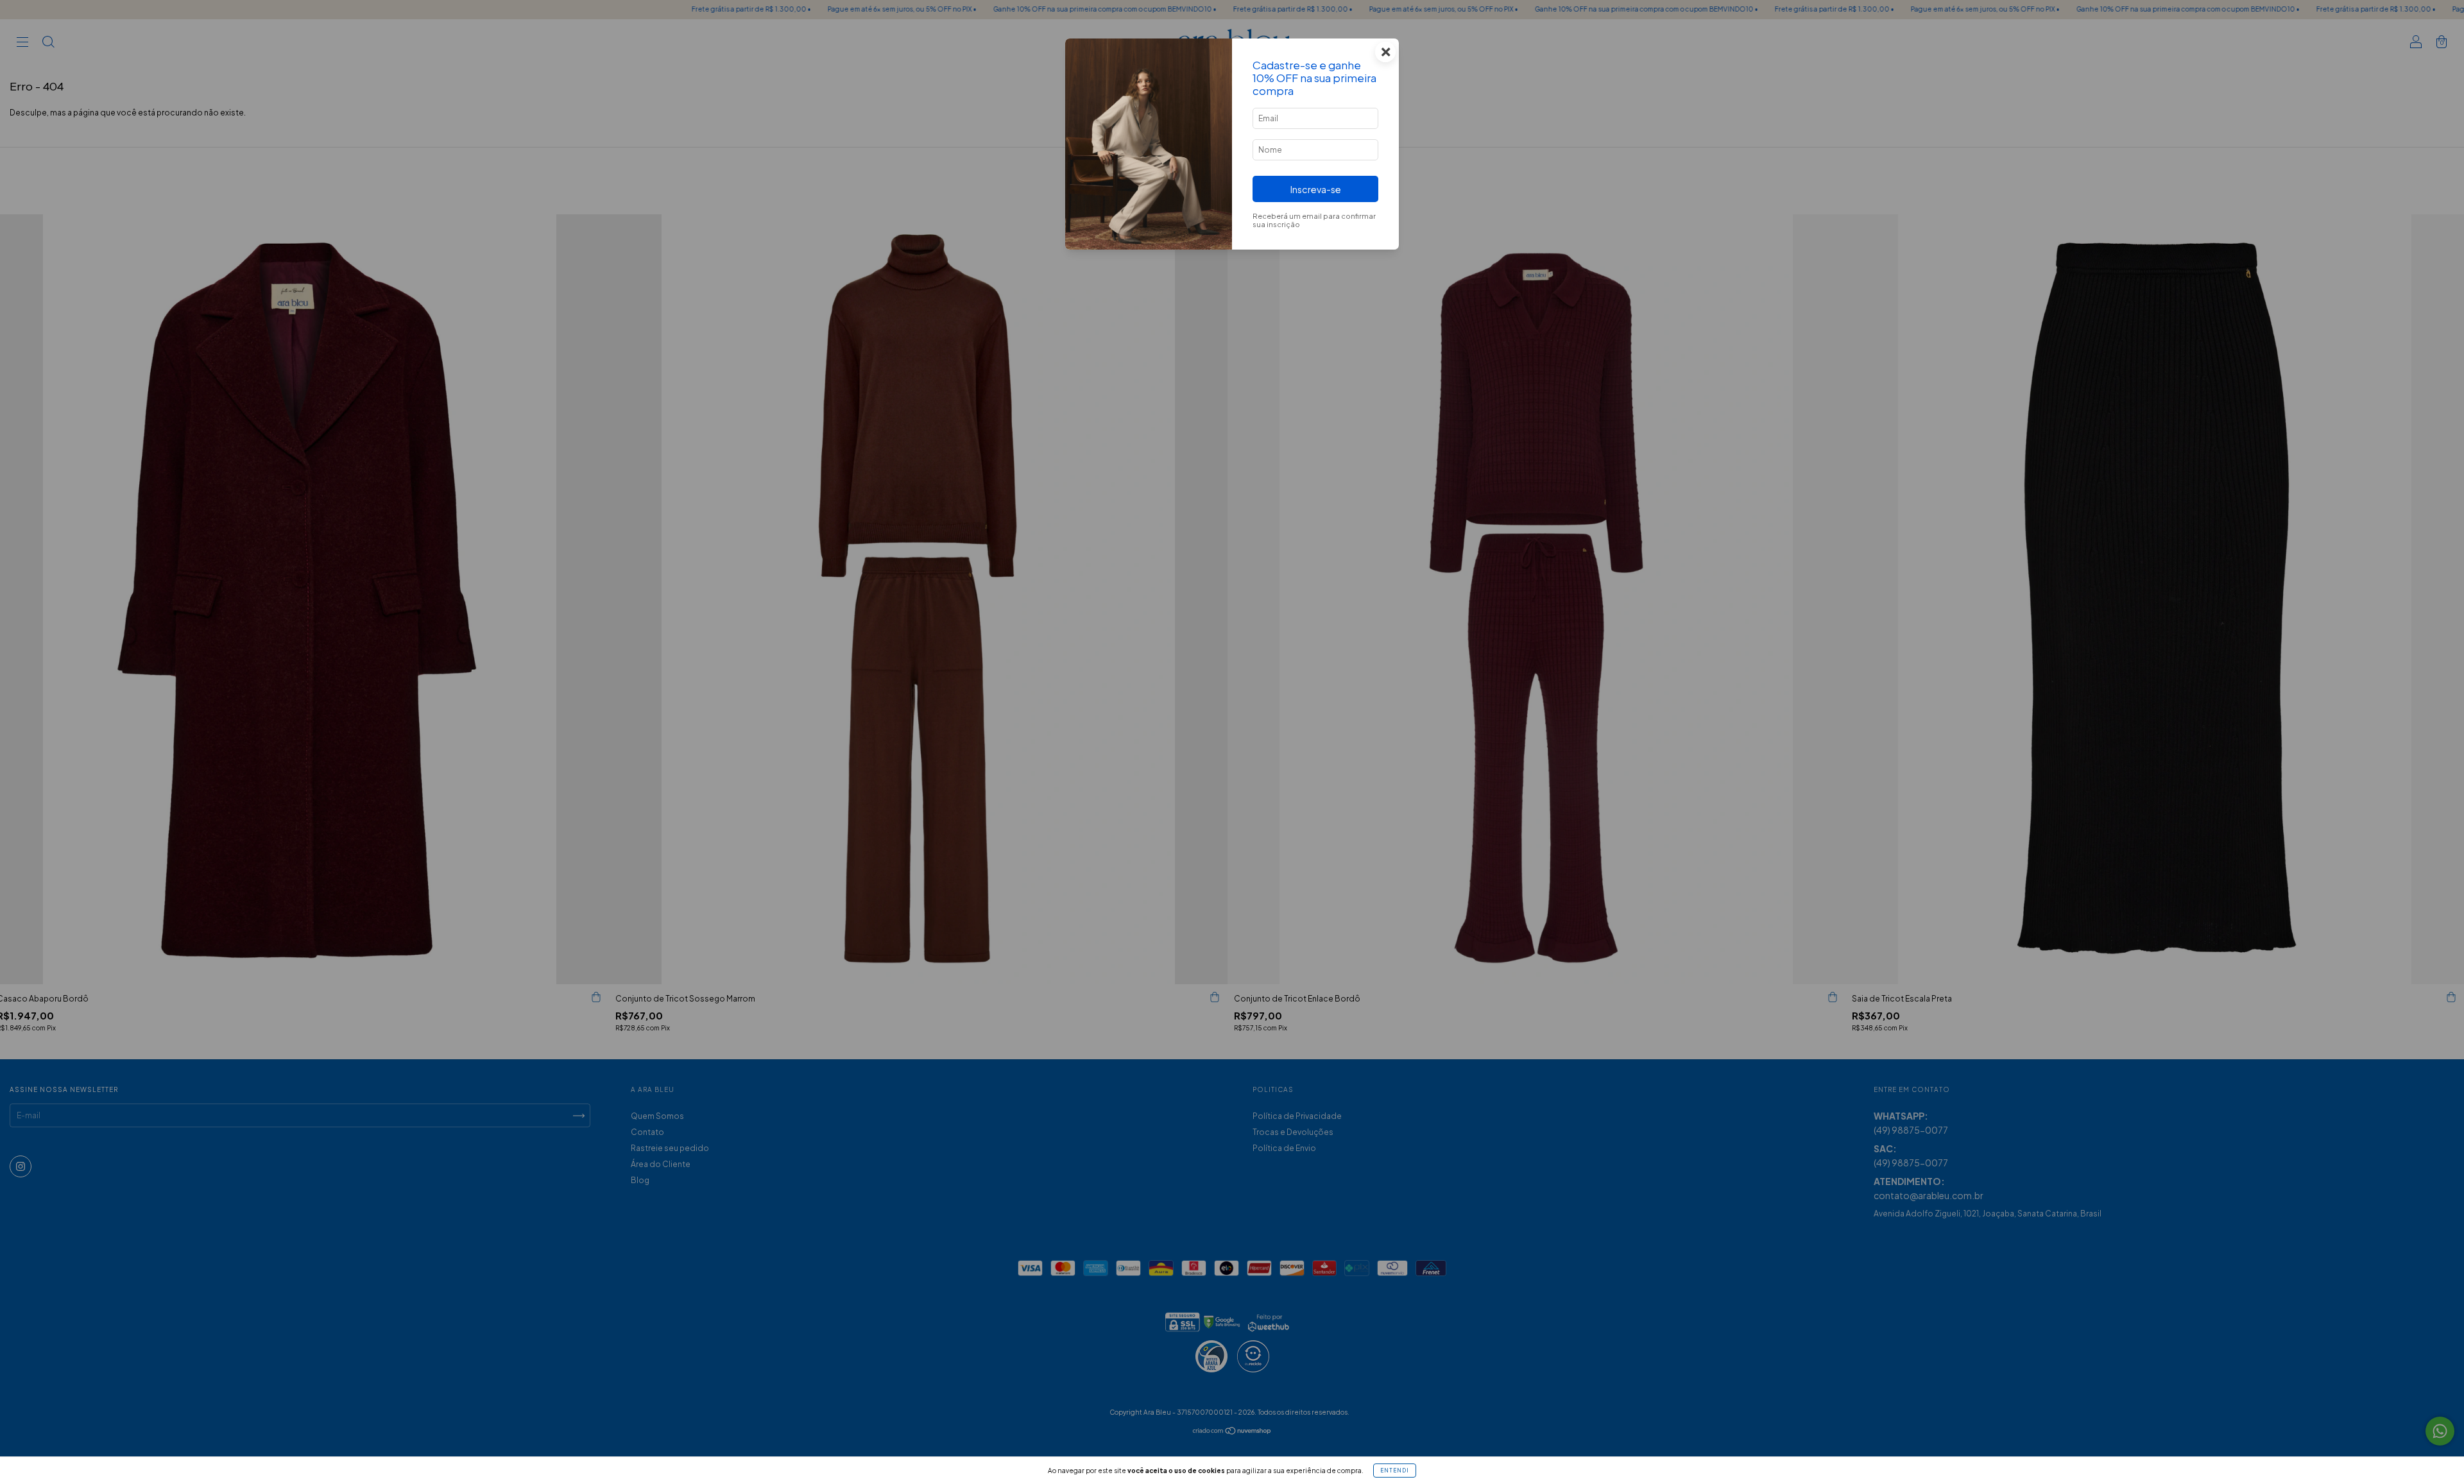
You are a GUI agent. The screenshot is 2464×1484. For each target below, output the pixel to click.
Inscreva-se (1316, 189)
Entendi (1395, 1471)
